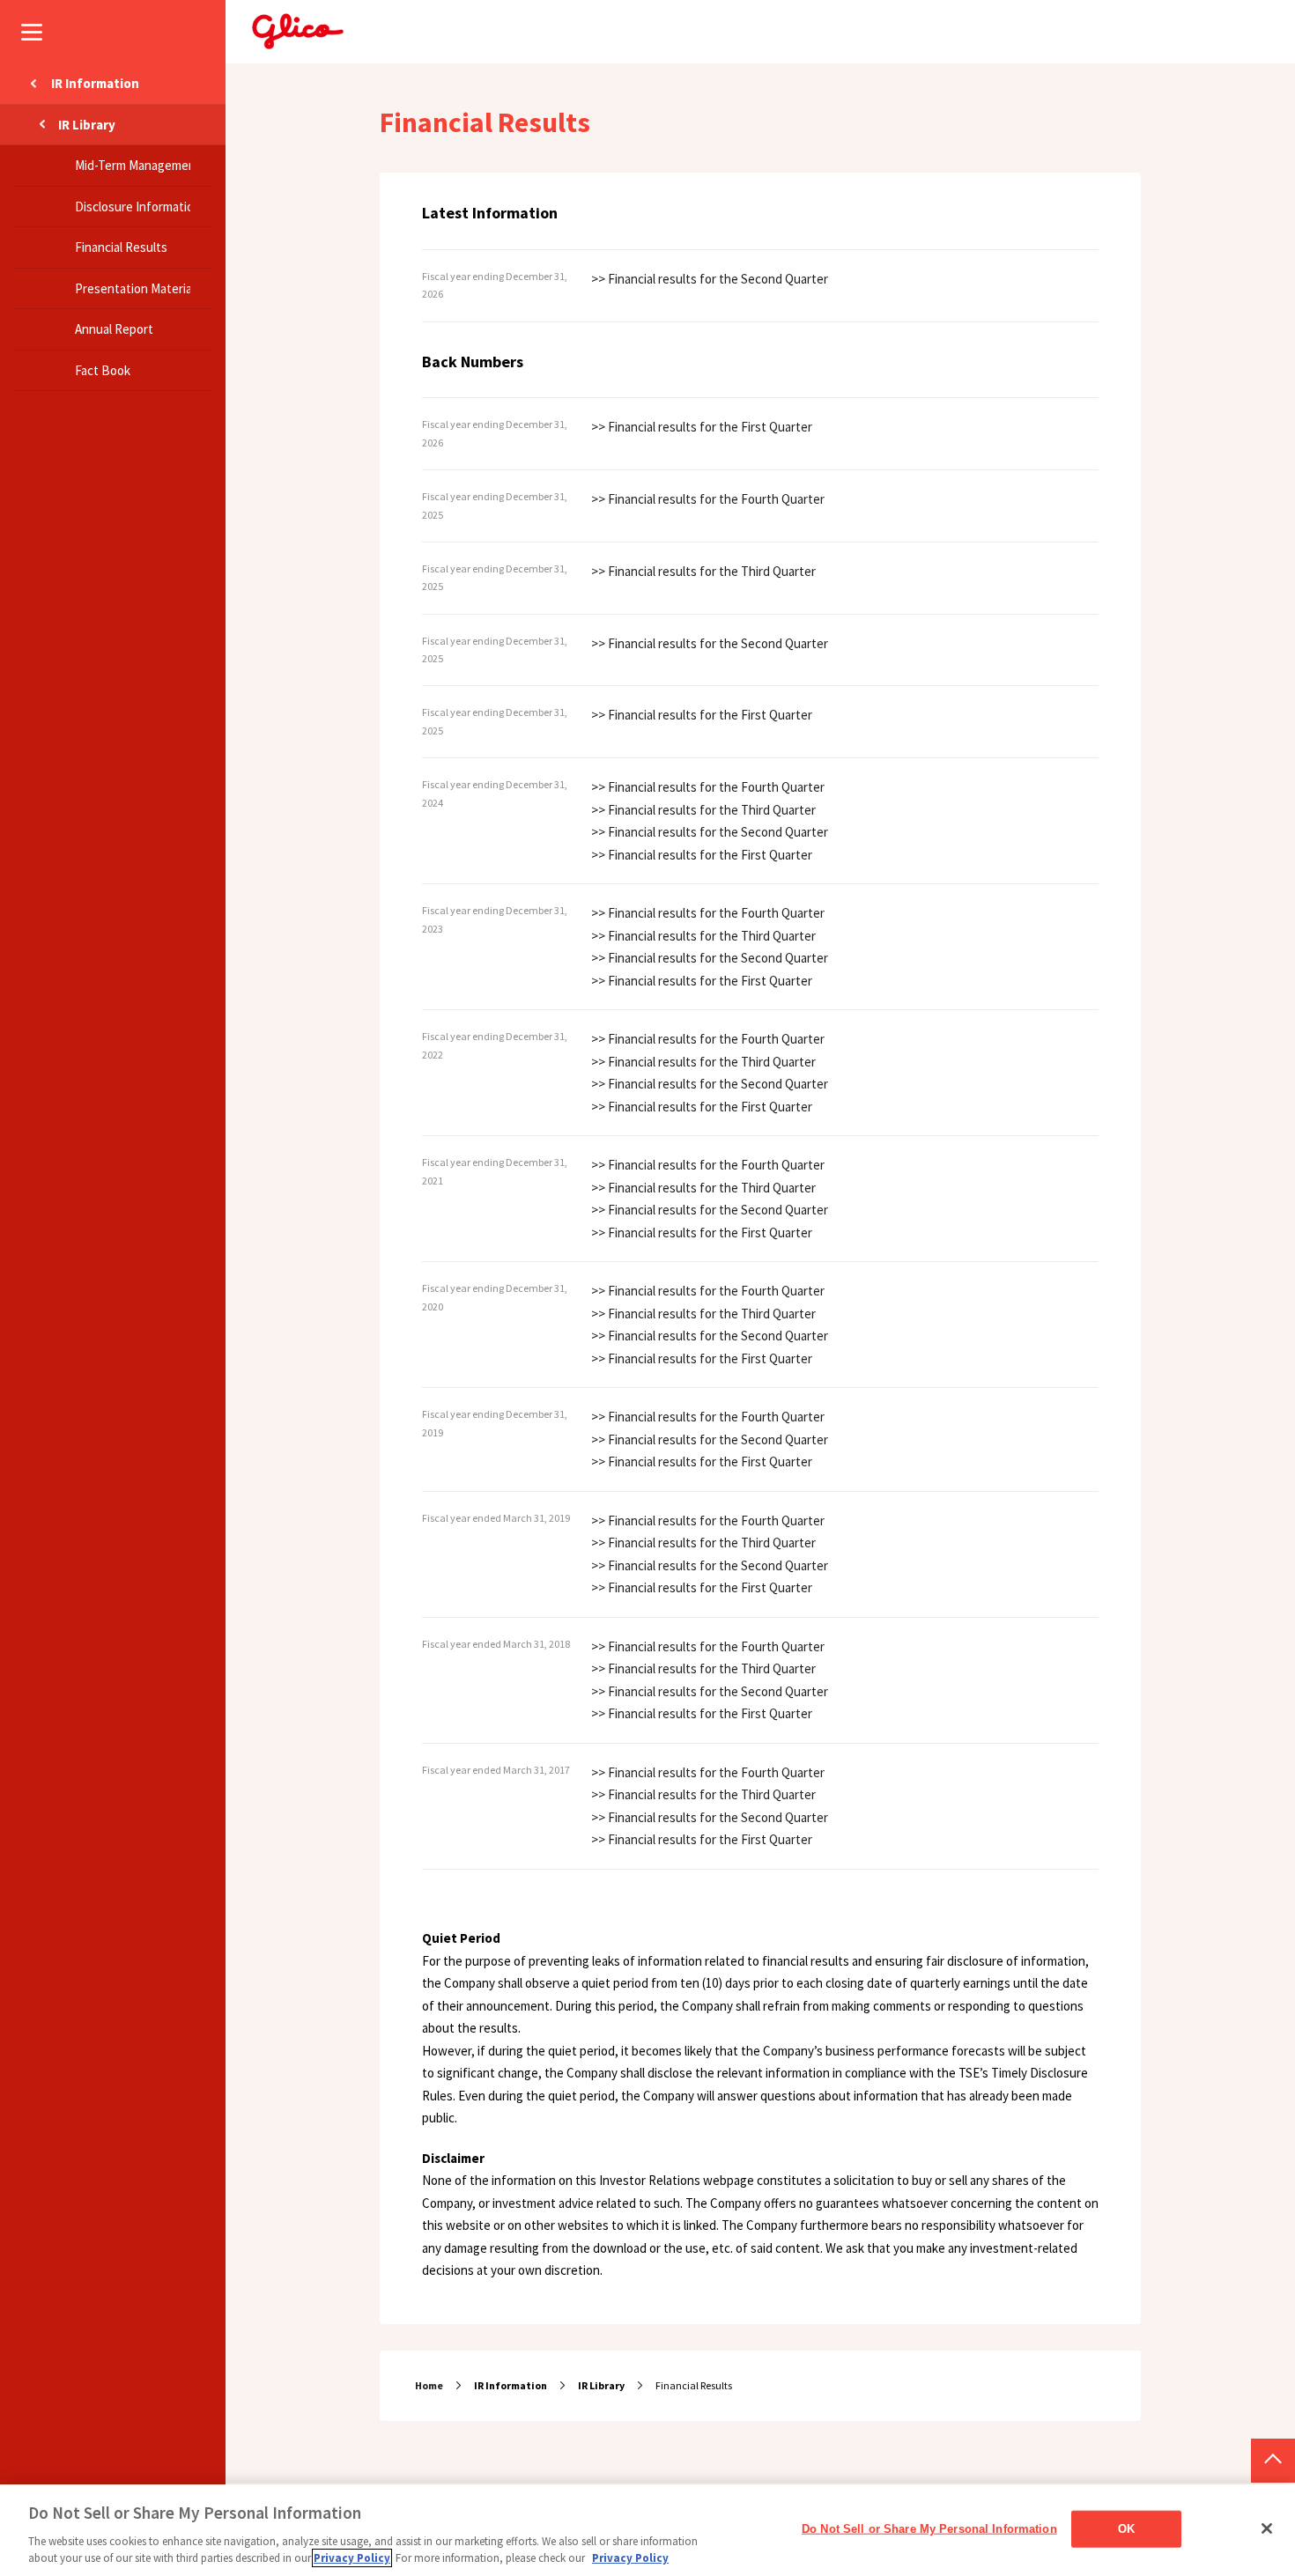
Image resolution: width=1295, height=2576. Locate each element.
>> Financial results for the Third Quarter (703, 571)
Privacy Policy (352, 2558)
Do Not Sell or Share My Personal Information (929, 2529)
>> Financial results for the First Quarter (702, 427)
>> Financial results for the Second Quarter (710, 279)
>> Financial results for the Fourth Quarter (708, 499)
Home (429, 2385)
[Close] (1267, 2528)
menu (32, 32)
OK (1126, 2529)
